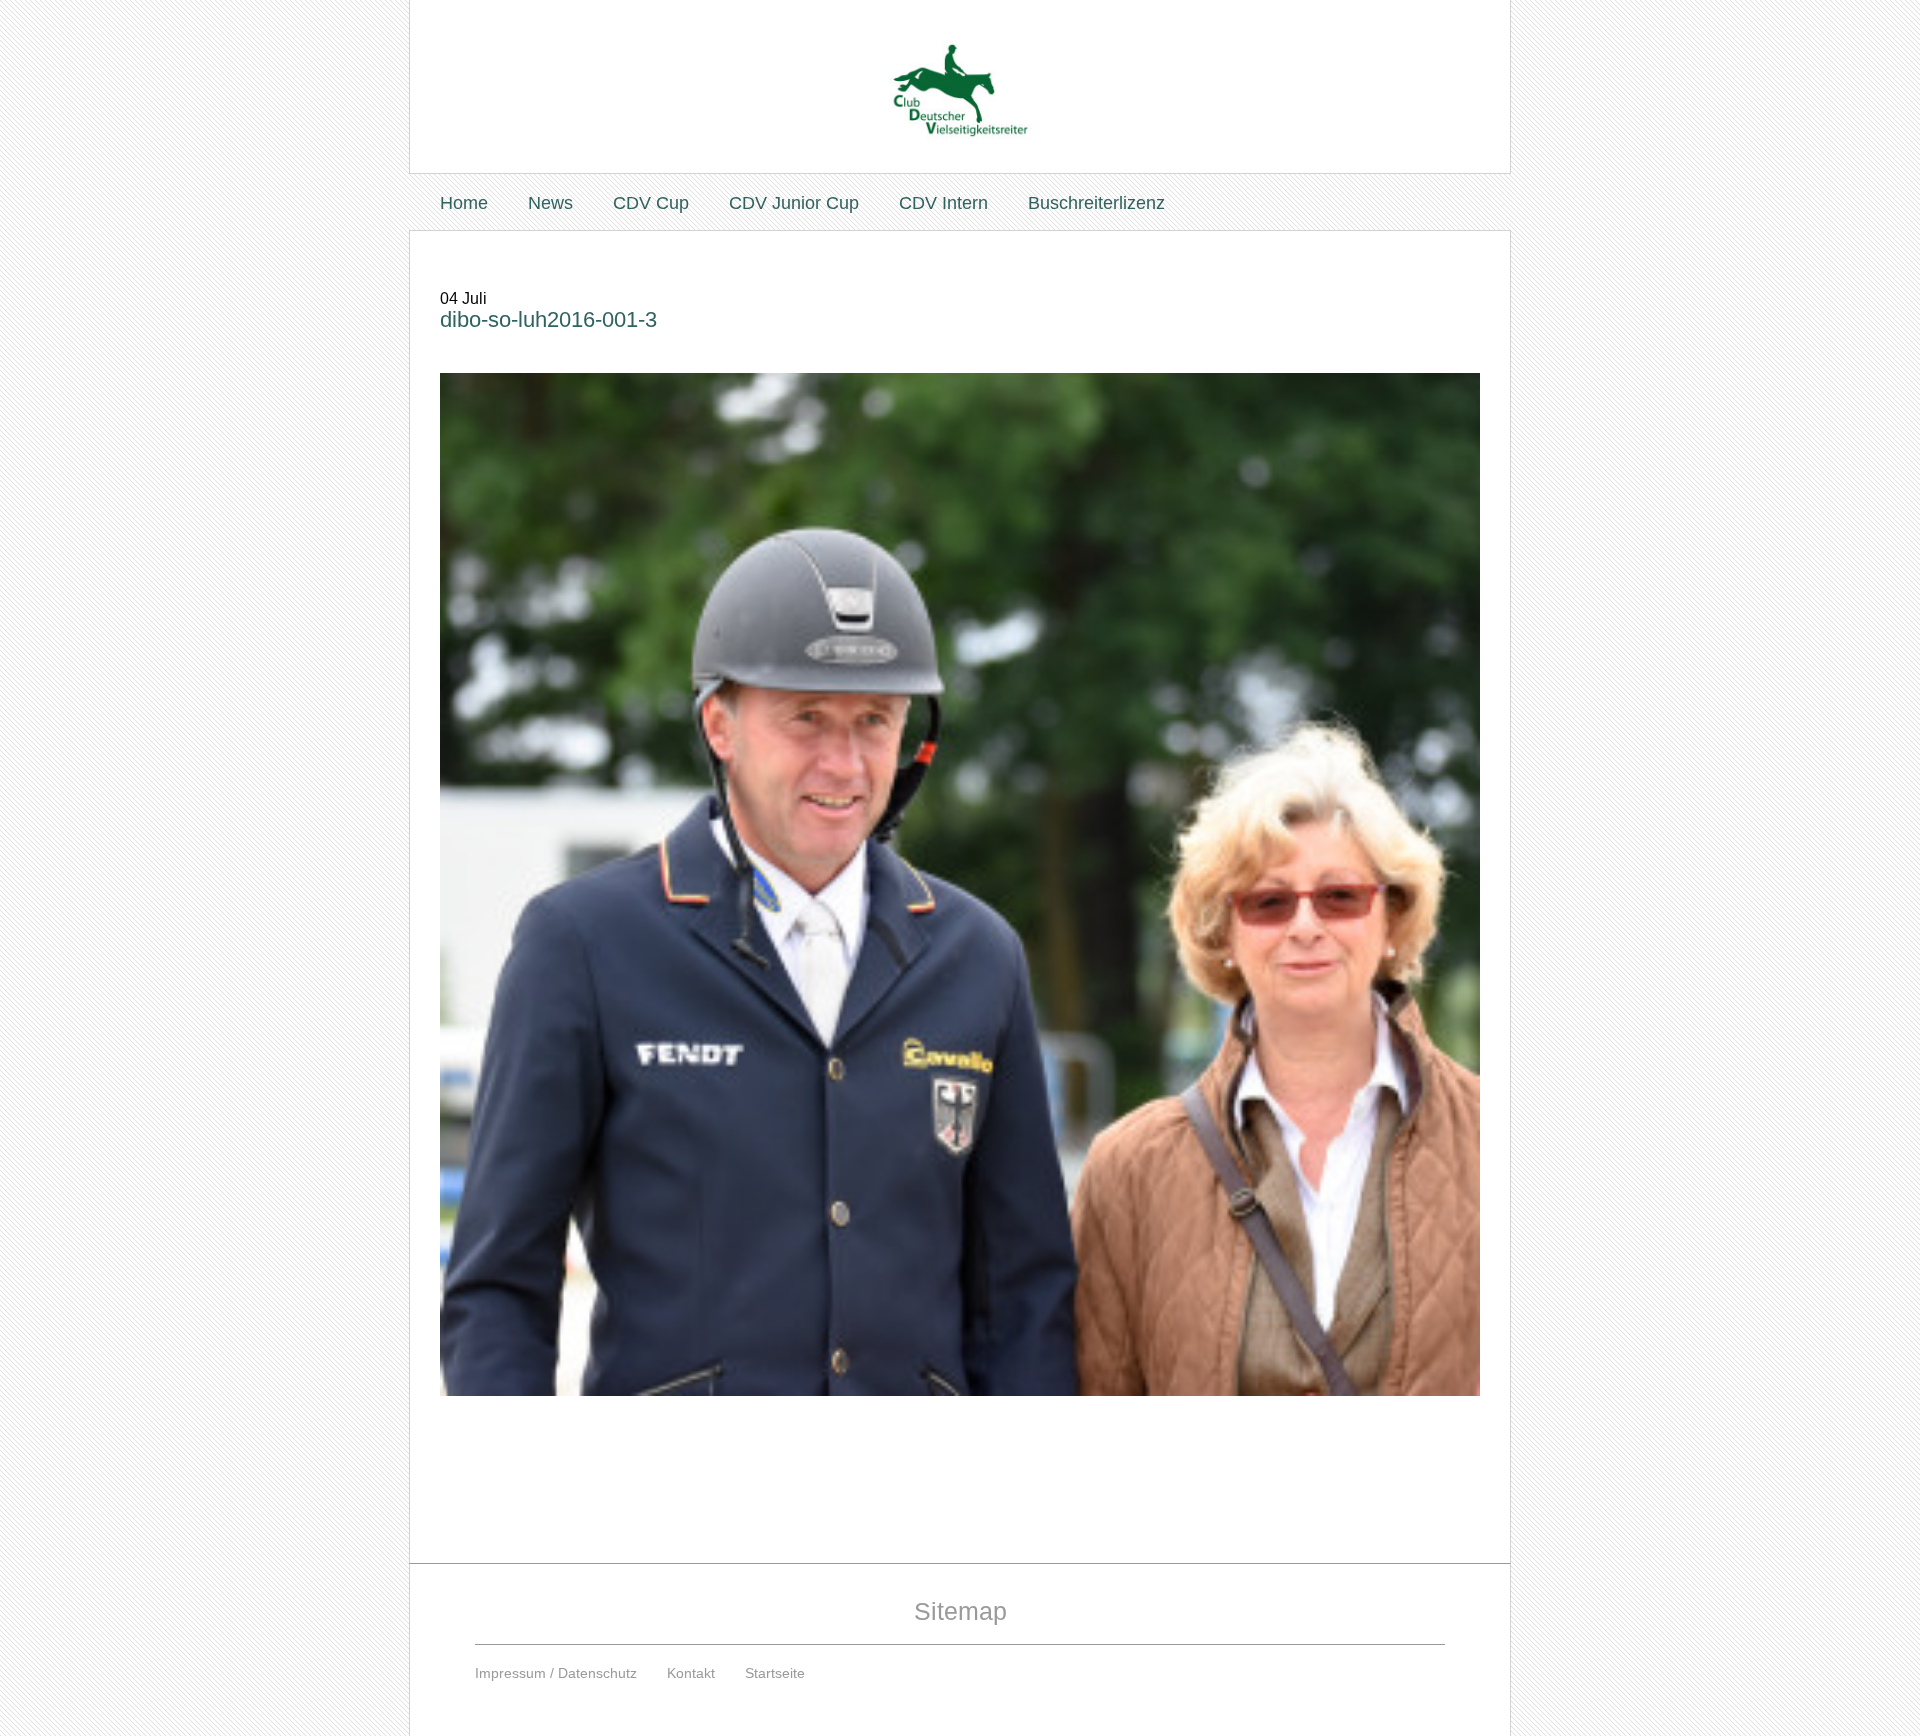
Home (464, 203)
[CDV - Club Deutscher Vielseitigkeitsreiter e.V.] (960, 71)
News (550, 203)
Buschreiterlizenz (1096, 203)
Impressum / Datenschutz (556, 1673)
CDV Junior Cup (794, 203)
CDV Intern (943, 203)
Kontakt (691, 1673)
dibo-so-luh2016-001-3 (548, 319)
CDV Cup (651, 203)
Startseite (775, 1673)
